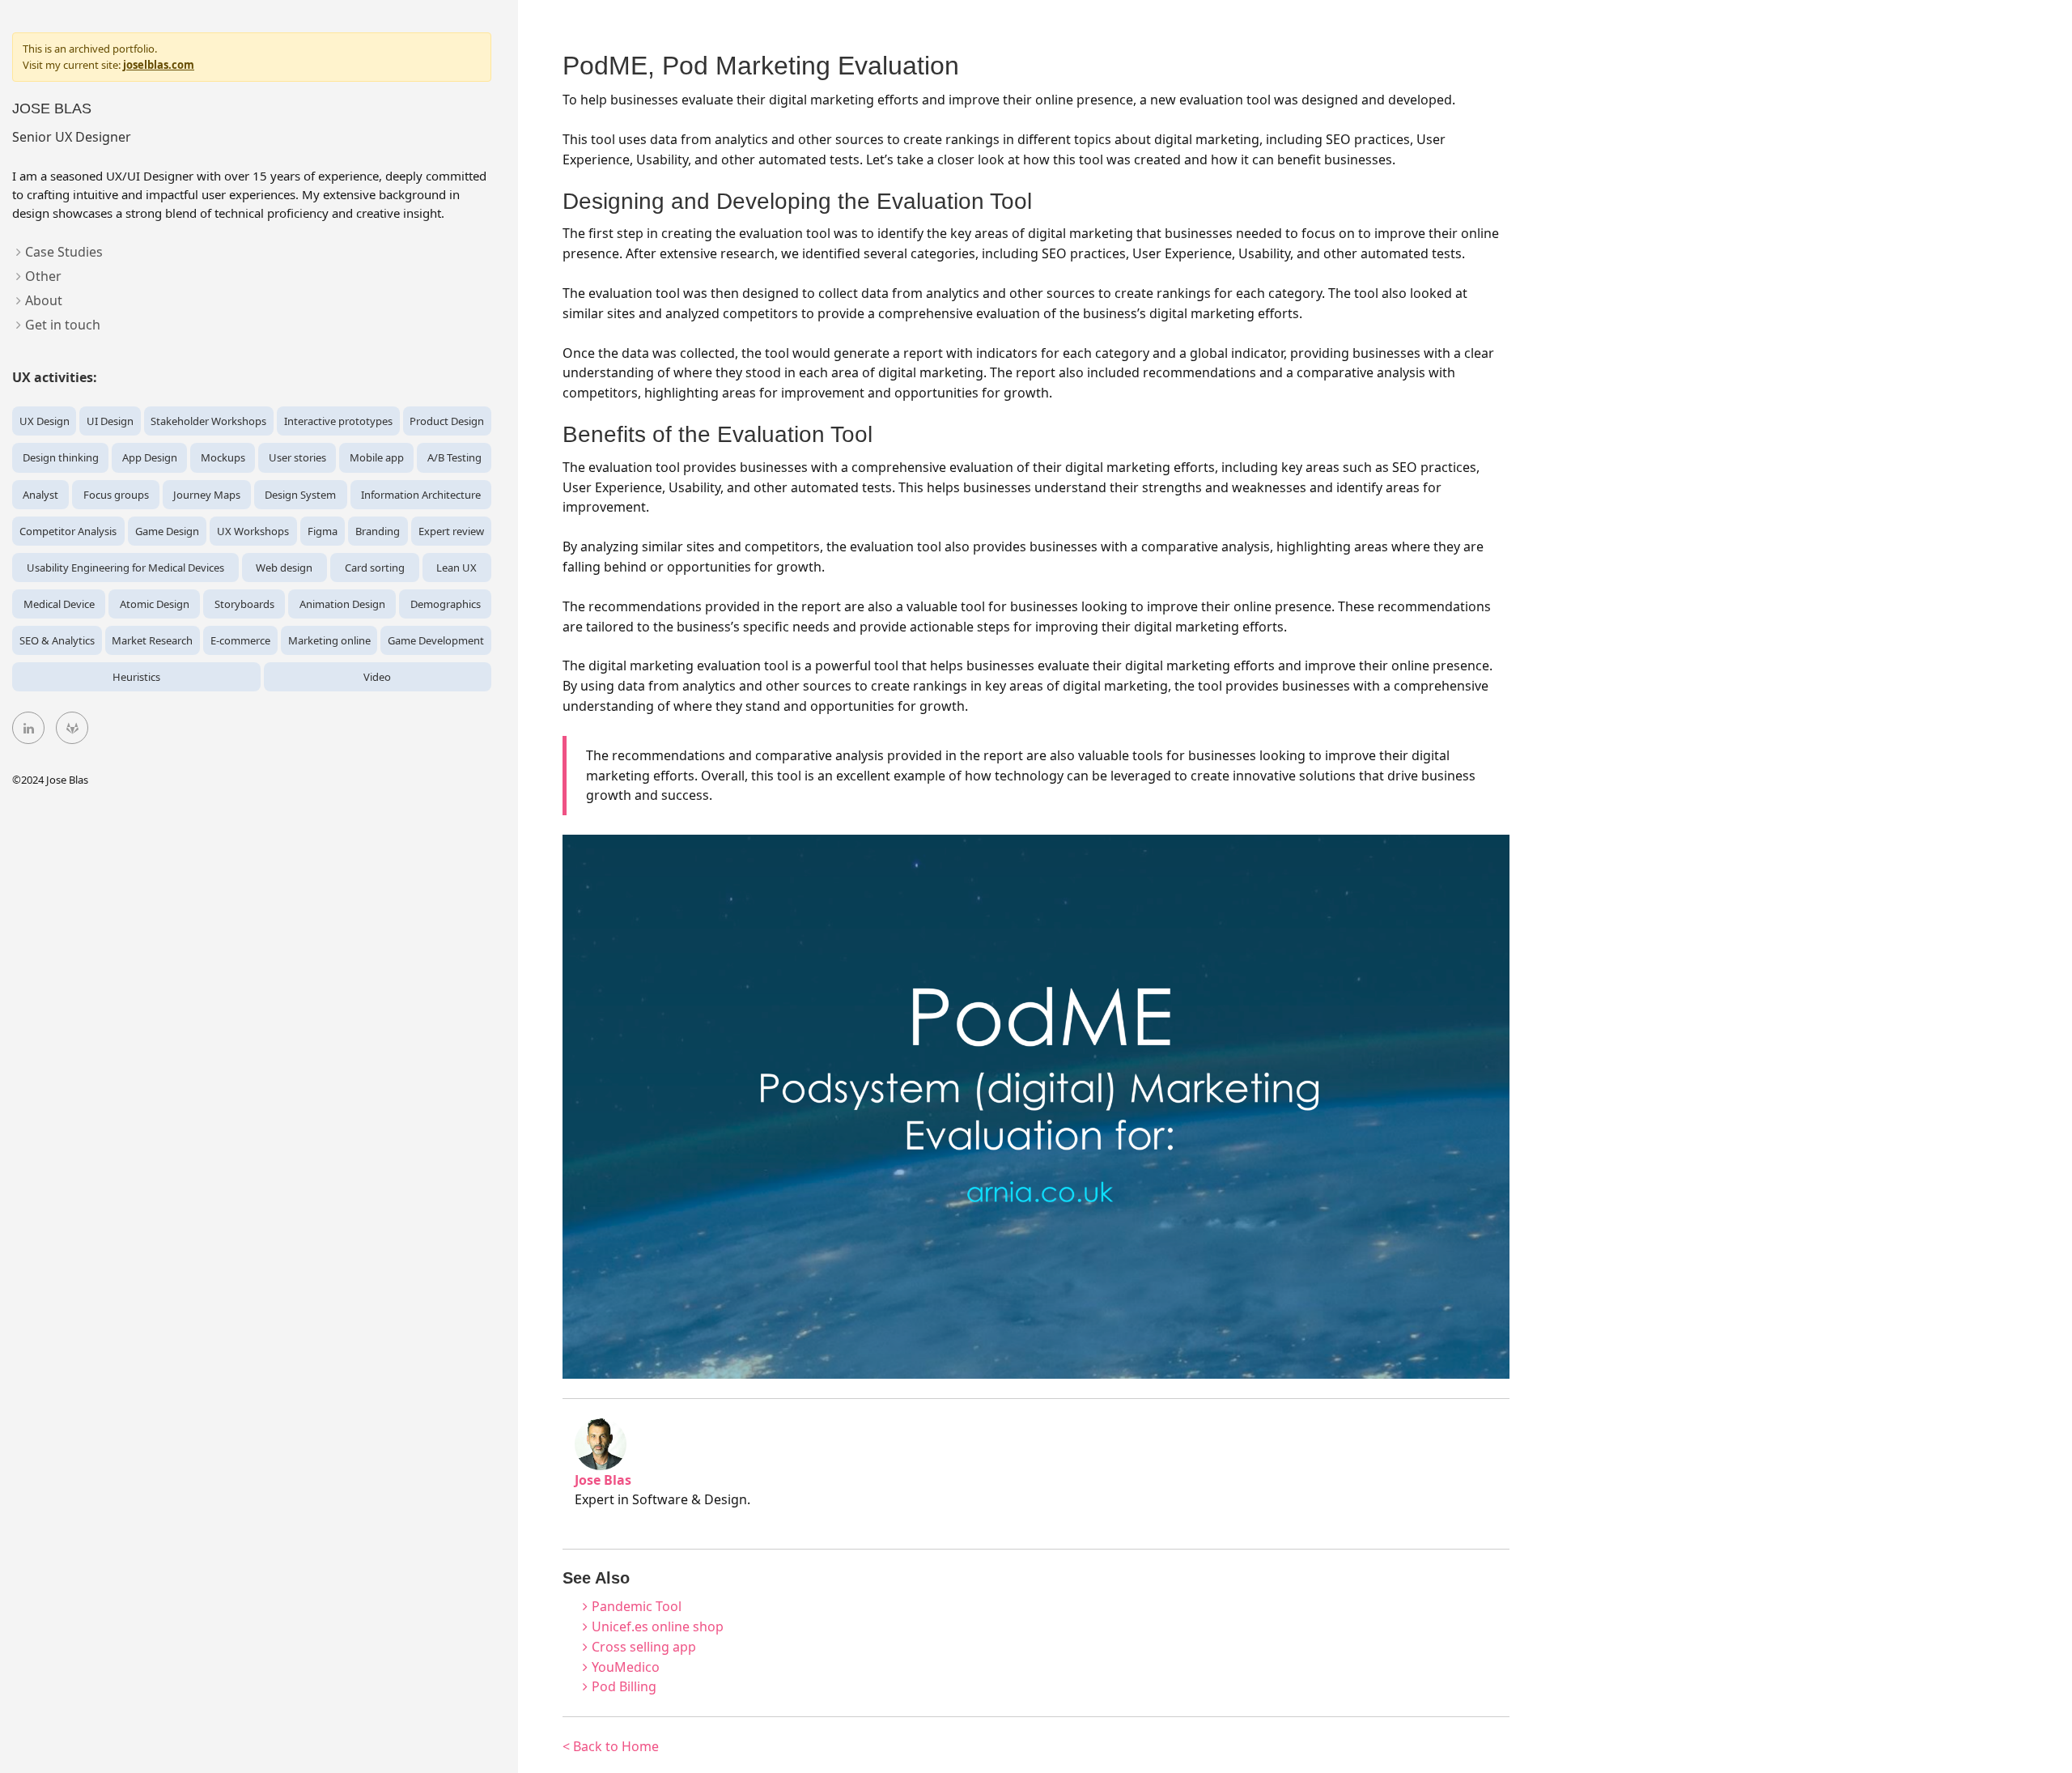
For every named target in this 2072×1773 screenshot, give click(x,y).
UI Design (110, 421)
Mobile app (377, 457)
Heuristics (136, 677)
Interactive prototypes (338, 421)
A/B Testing (454, 457)
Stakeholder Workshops (208, 421)
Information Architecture (421, 495)
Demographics (446, 604)
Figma (323, 531)
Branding (378, 531)
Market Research (152, 640)
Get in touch (63, 325)
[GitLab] (72, 728)
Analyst (40, 495)
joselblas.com (159, 65)
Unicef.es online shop (658, 1626)
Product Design (447, 421)
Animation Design (342, 604)
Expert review (451, 531)
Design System (300, 495)
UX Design (45, 421)
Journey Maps (207, 495)
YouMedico (626, 1667)
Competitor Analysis (68, 531)
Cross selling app (644, 1647)
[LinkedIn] (28, 728)
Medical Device (59, 604)
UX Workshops (253, 531)
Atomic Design (155, 604)
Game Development (436, 640)
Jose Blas (52, 108)
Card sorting (375, 568)
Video (377, 677)
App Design (150, 457)
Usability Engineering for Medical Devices (125, 568)
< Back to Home (611, 1746)
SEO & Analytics (57, 640)
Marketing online (329, 640)
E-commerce (240, 640)
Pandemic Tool (637, 1606)
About (44, 300)
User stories (297, 457)
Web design (284, 568)
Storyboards (244, 604)
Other (43, 276)
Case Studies (64, 252)
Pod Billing (624, 1686)
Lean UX (456, 568)
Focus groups (116, 495)
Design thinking (61, 457)
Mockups (223, 457)
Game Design (167, 531)
